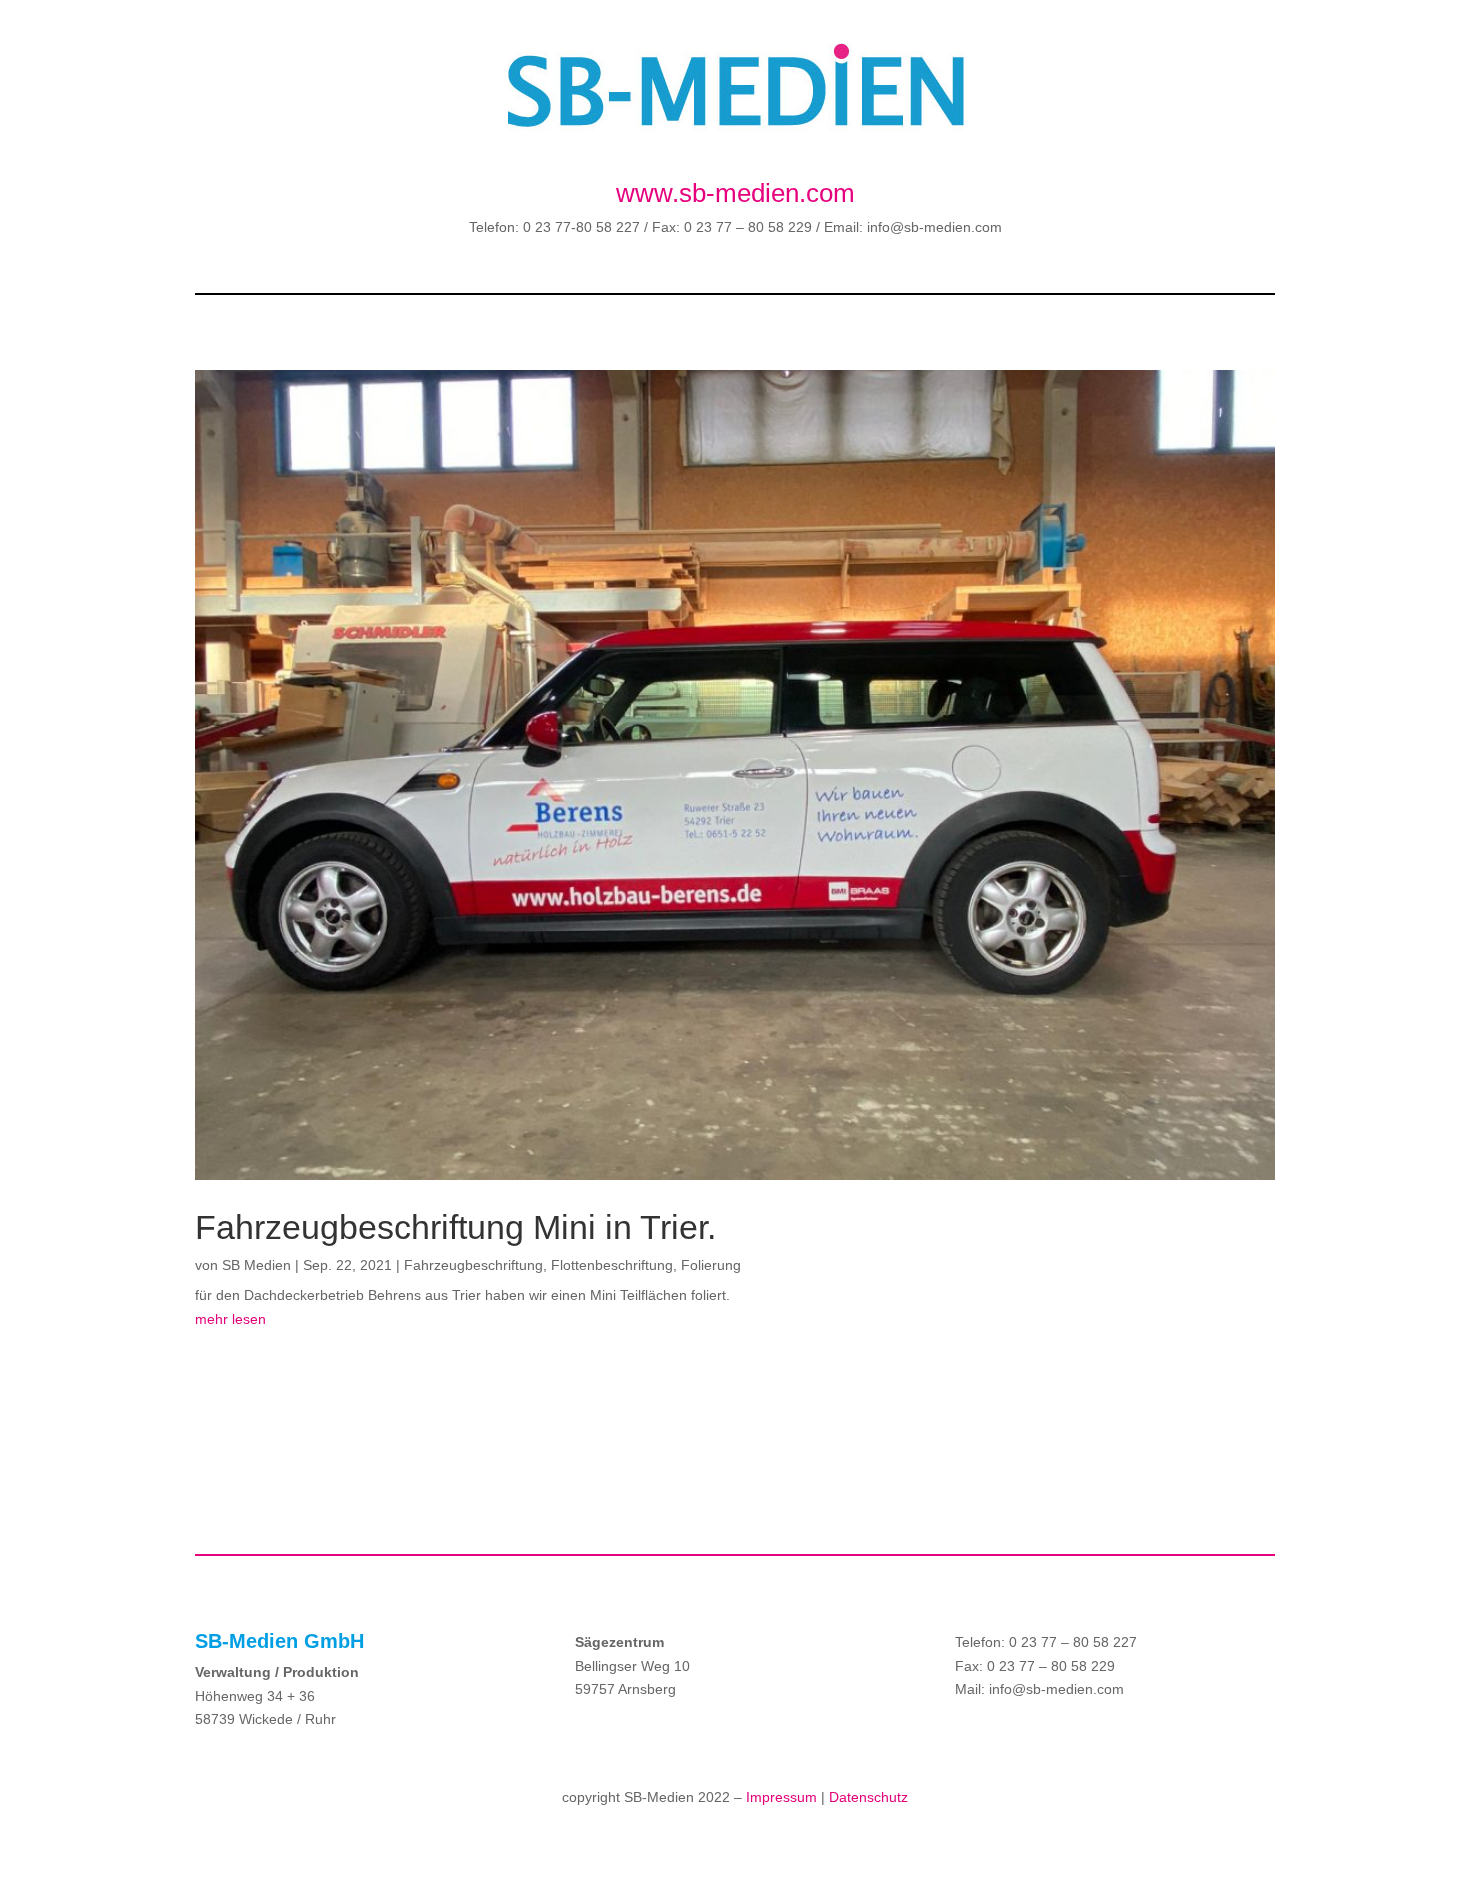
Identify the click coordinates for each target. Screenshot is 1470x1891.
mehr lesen (230, 1319)
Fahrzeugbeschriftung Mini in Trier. (455, 1227)
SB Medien (256, 1265)
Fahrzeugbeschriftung (473, 1265)
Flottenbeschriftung (612, 1265)
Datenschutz (868, 1797)
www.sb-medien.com (735, 193)
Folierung (711, 1265)
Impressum (781, 1797)
